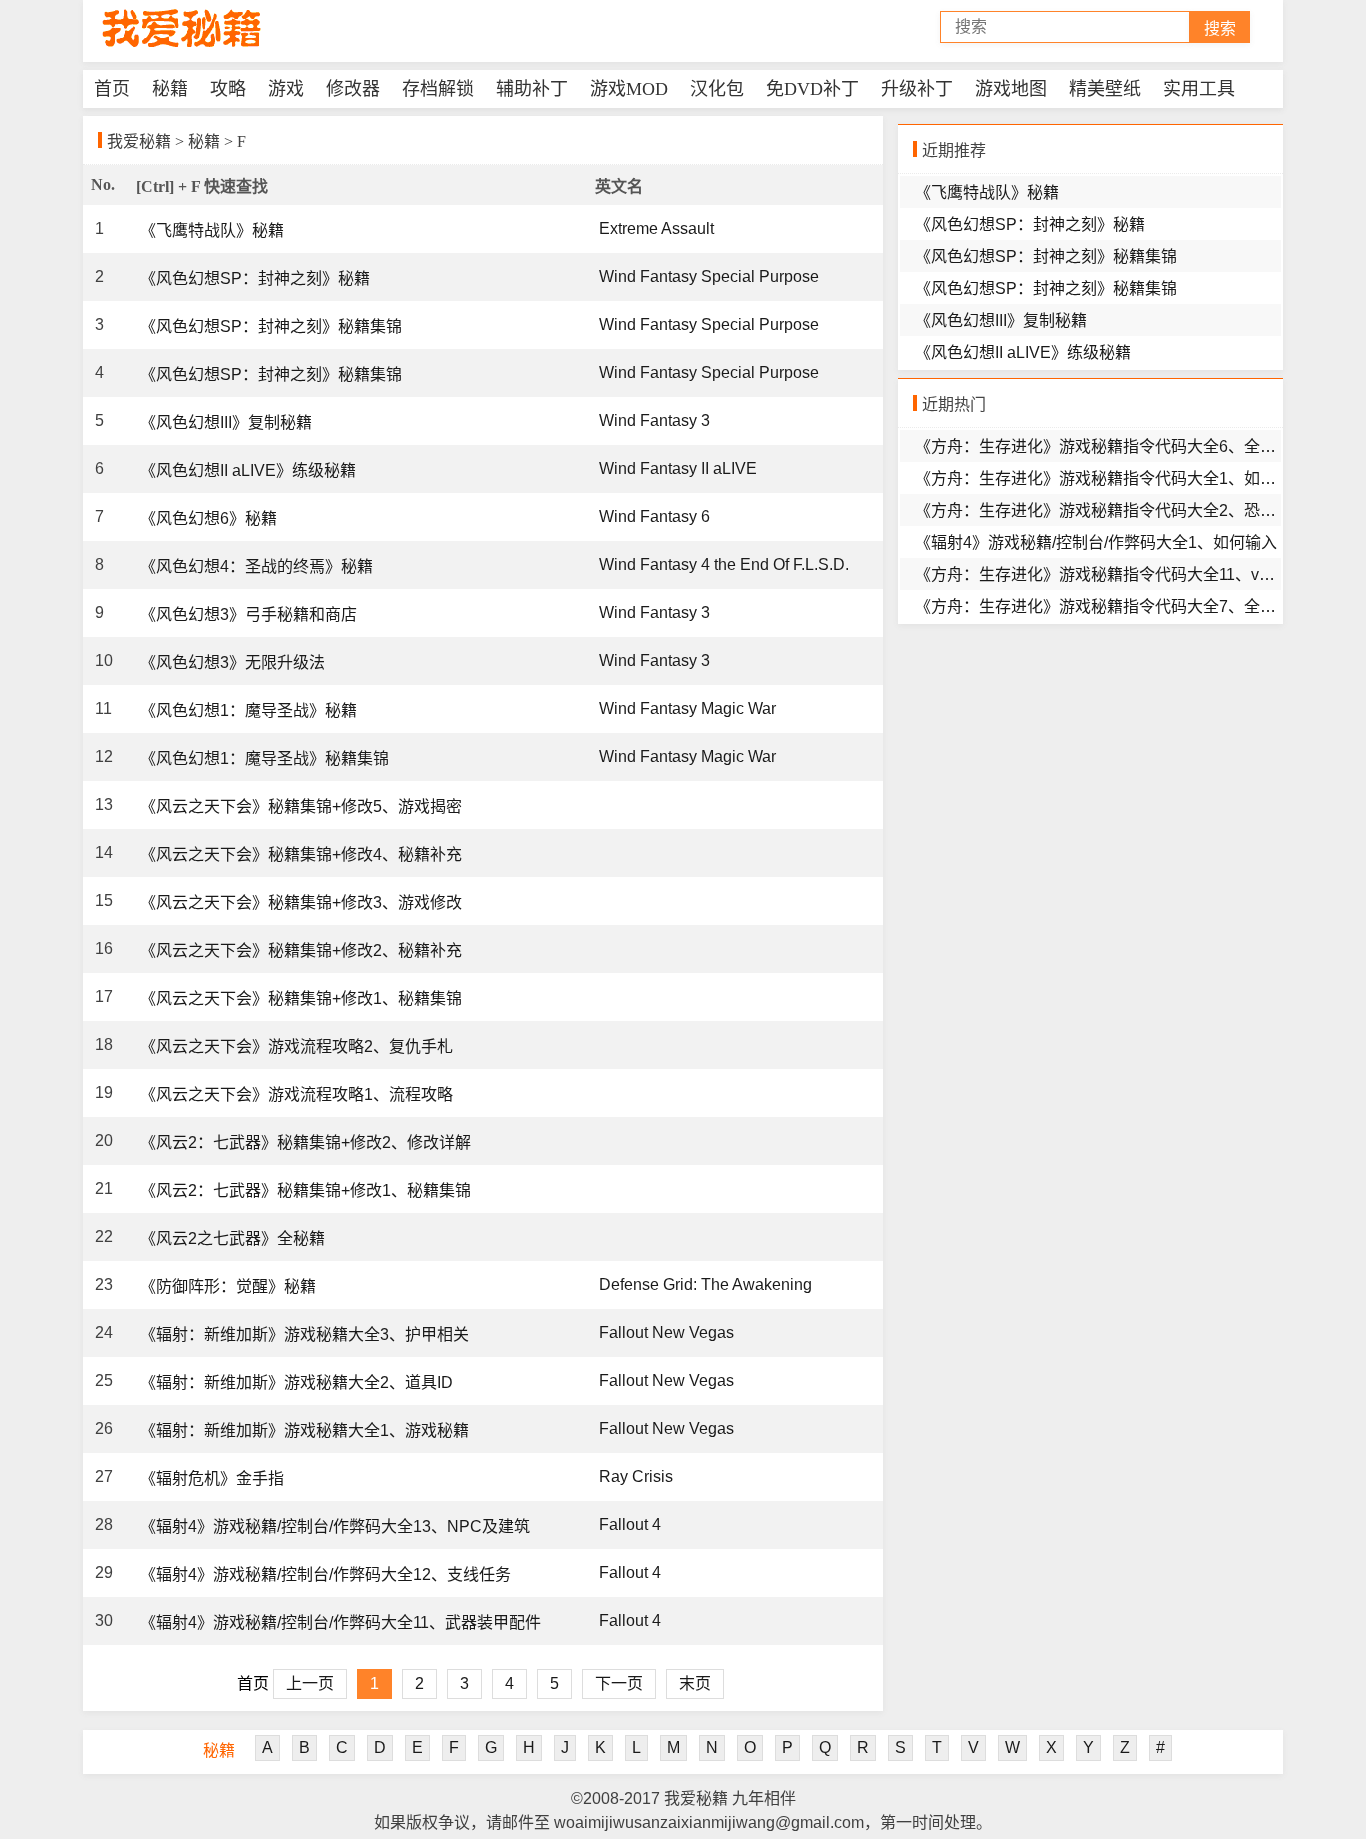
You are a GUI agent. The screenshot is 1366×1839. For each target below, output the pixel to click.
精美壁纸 (1105, 89)
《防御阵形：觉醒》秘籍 (228, 1286)
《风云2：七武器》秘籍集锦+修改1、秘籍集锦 (305, 1190)
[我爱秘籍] (183, 28)
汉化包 (717, 89)
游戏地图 (1011, 89)
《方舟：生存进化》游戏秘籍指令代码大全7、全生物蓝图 (1119, 606)
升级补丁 (917, 89)
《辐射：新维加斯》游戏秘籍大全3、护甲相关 (304, 1334)
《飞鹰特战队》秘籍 (212, 230)
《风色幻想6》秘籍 (208, 518)
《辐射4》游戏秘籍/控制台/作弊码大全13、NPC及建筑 (335, 1526)
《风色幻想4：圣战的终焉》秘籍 (256, 566)
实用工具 (1199, 89)
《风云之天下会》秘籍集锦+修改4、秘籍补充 (301, 854)
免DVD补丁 (812, 89)
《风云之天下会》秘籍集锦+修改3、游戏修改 (301, 902)
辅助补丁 (532, 89)
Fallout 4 (630, 1524)
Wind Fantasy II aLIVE (678, 468)
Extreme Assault (656, 228)
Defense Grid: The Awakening (705, 1284)
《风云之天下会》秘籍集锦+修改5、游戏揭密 (301, 806)
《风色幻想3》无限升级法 (232, 662)
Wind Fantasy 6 (654, 516)
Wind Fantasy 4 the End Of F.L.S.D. (724, 564)
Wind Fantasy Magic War (687, 708)
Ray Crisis (636, 1476)
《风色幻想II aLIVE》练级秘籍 (248, 470)
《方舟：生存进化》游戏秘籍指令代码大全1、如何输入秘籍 (1127, 478)
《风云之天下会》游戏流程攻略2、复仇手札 (296, 1046)
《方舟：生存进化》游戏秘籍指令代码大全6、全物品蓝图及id (1134, 446)
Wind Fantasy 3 (654, 420)
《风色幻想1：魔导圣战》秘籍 (248, 710)
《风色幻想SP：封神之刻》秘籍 (255, 278)
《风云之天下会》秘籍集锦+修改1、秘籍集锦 (301, 998)
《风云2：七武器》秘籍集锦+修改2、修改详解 (305, 1142)
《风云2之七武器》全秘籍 (232, 1238)
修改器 (353, 89)
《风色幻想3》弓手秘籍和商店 (248, 614)
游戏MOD (629, 89)
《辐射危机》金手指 (212, 1478)
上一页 (310, 1683)
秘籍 (170, 89)
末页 (695, 1683)
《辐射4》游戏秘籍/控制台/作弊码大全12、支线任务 (325, 1574)
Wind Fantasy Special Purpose (709, 276)
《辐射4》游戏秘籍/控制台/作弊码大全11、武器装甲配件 (340, 1622)
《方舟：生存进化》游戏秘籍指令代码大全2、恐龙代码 (1111, 510)
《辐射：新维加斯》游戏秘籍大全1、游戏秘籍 (304, 1430)
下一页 (619, 1683)
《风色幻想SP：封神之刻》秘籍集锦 (271, 326)
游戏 (286, 89)
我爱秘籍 (139, 141)
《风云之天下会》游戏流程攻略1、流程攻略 (296, 1094)
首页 (112, 89)
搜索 (1220, 28)
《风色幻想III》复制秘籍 (226, 422)
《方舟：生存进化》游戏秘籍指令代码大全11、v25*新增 (1115, 574)
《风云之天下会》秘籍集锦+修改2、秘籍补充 (301, 950)
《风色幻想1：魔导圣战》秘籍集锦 (264, 758)
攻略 (228, 89)
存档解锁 (438, 89)
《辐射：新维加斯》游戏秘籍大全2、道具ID (296, 1382)
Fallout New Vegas (666, 1332)
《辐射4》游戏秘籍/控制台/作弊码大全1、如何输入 (1096, 542)
